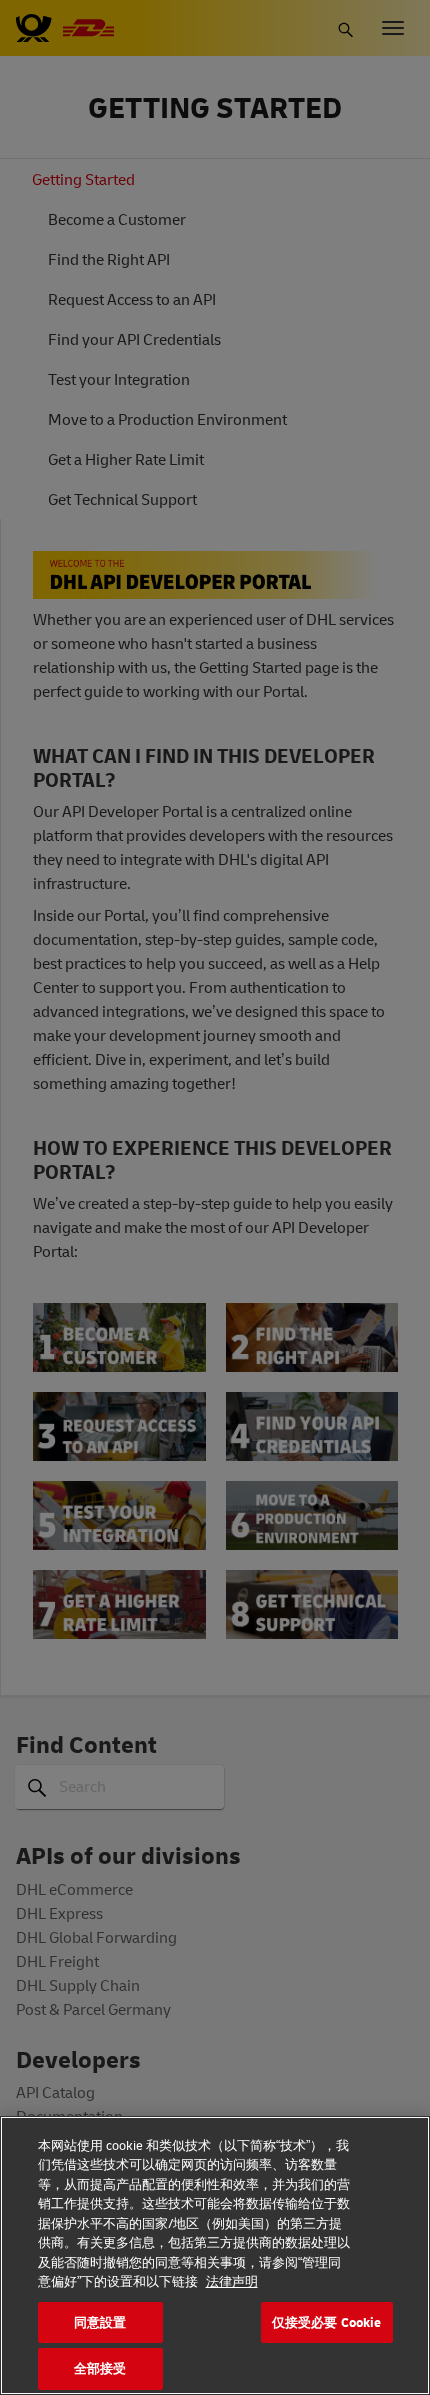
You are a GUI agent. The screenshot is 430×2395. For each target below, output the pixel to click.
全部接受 (100, 2368)
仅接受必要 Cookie (327, 2322)
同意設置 (100, 2322)
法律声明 (232, 2281)
